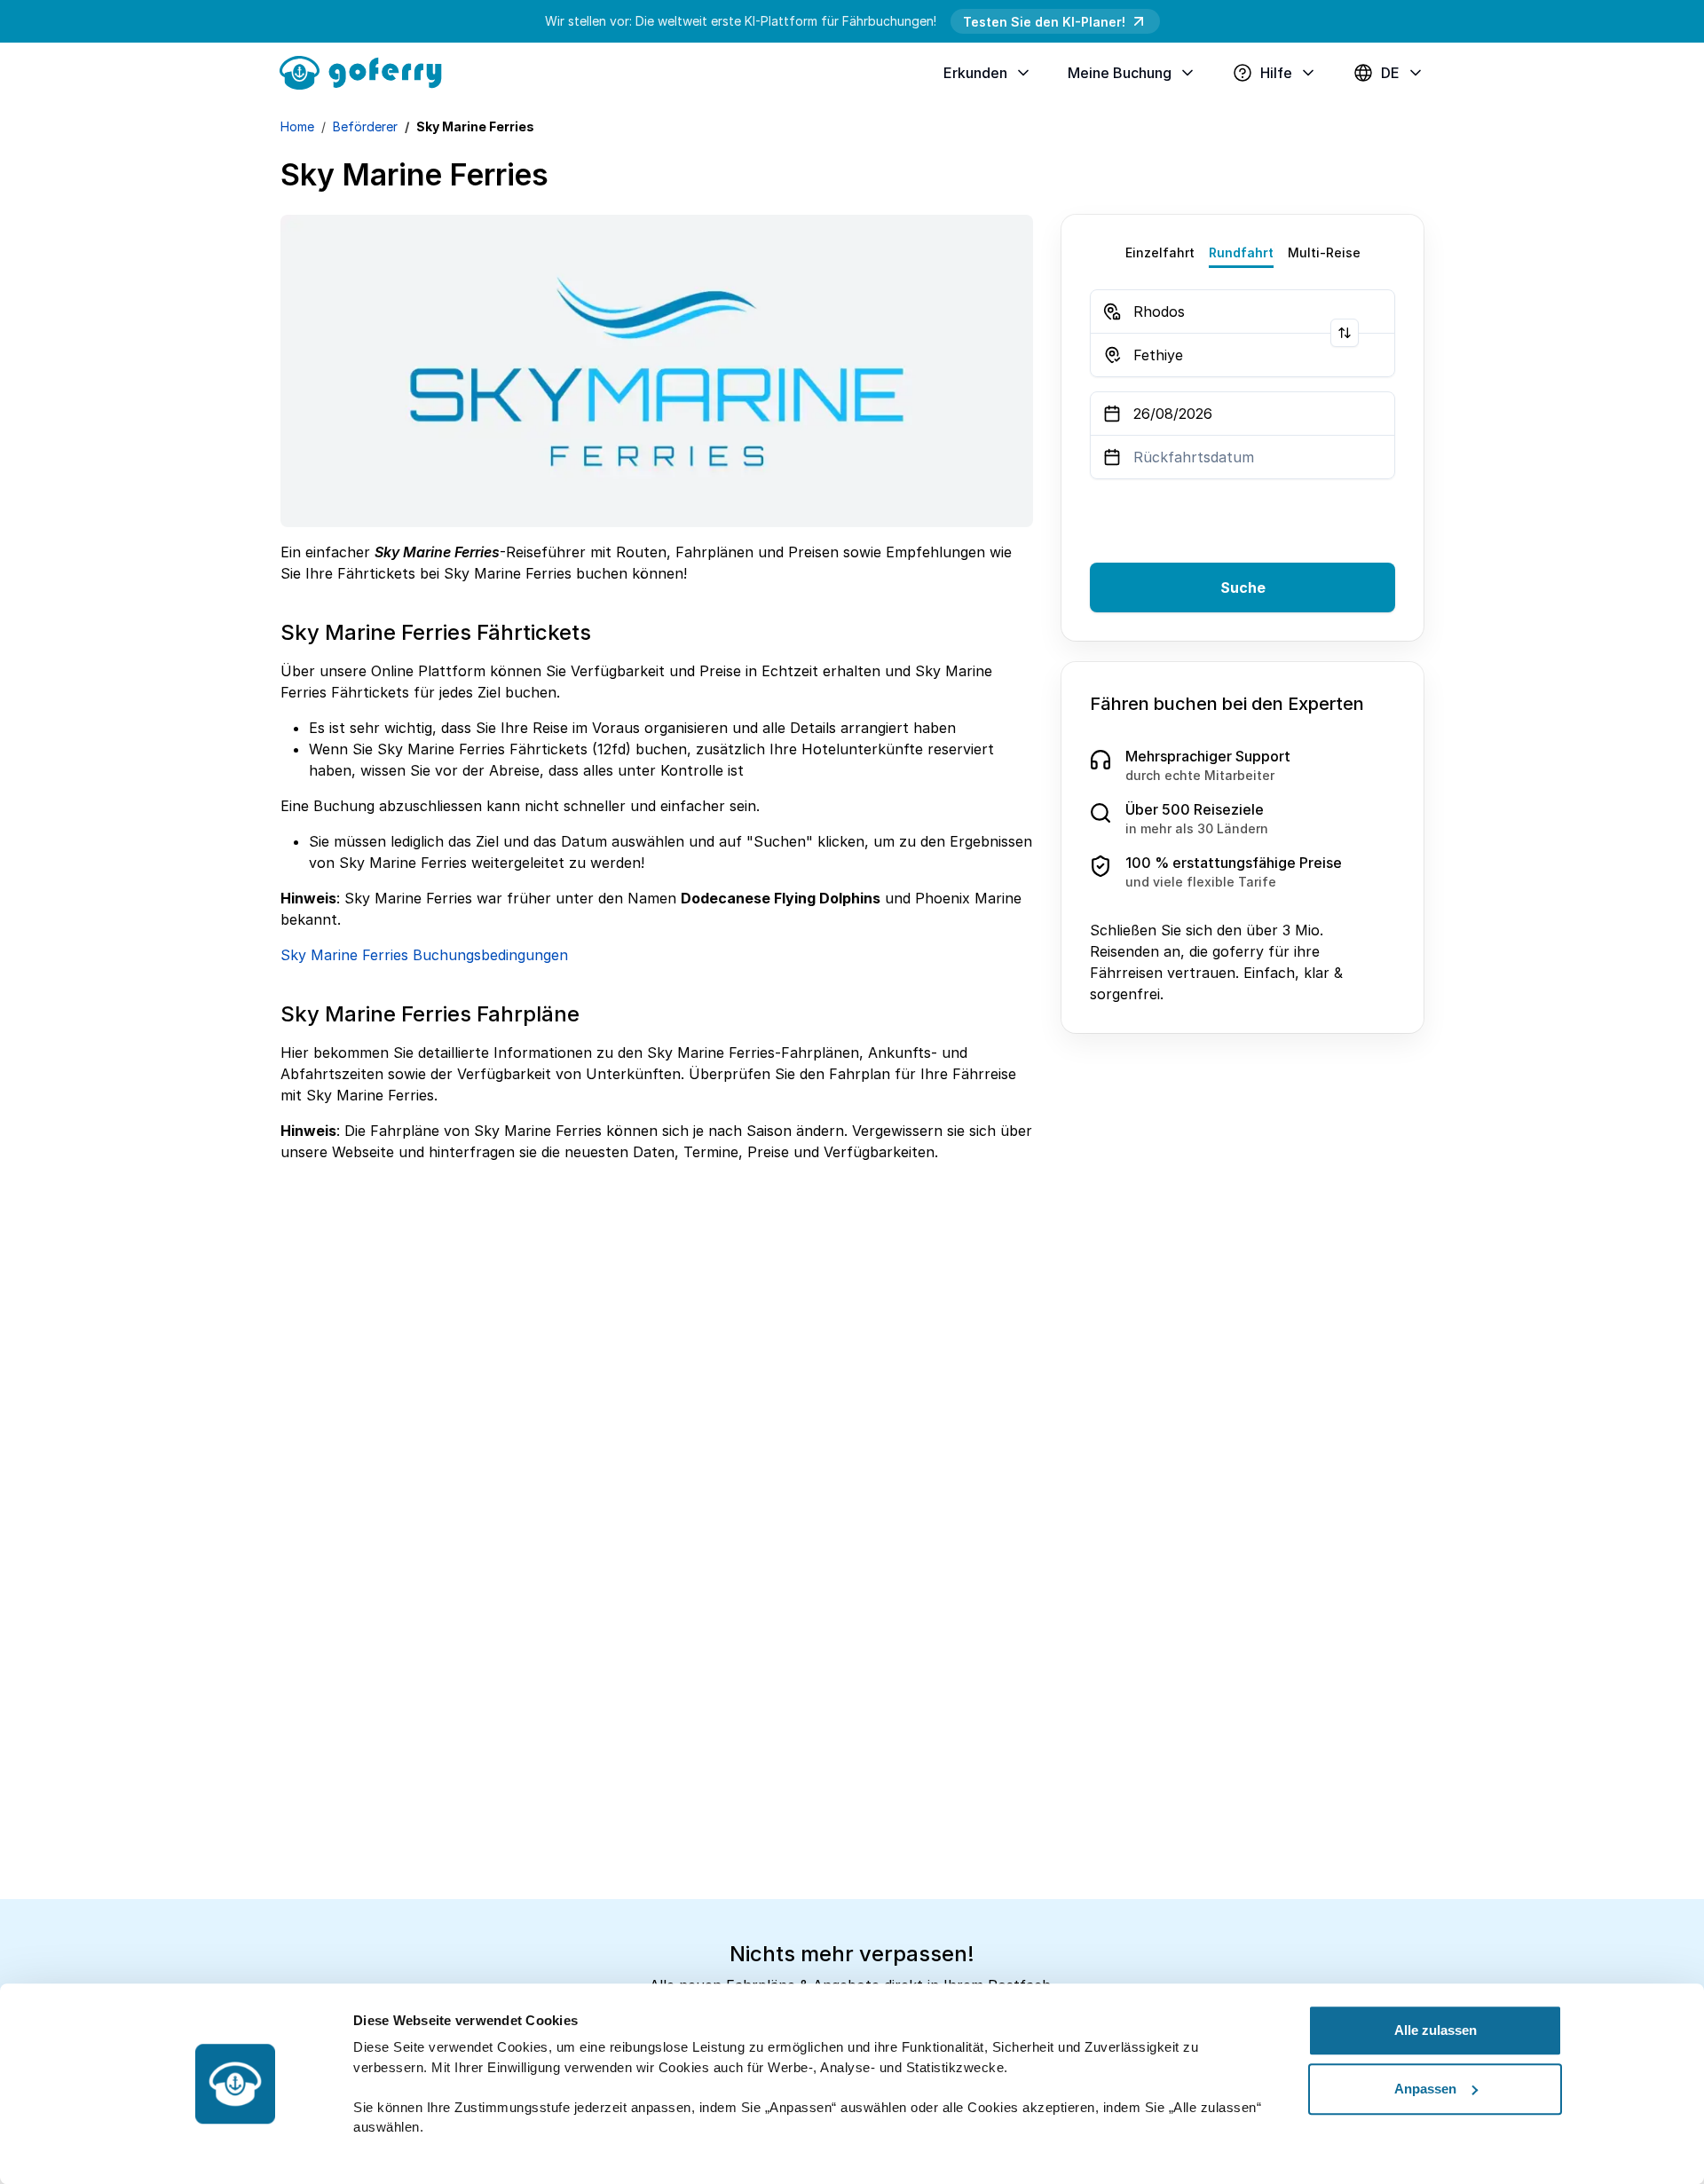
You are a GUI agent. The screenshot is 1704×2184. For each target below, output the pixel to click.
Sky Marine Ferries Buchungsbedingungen (424, 955)
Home (297, 126)
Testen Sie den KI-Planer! (1044, 22)
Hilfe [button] (1276, 73)
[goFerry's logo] (367, 71)
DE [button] (1390, 73)
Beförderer (365, 126)
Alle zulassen (1436, 2030)
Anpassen (1425, 2089)
